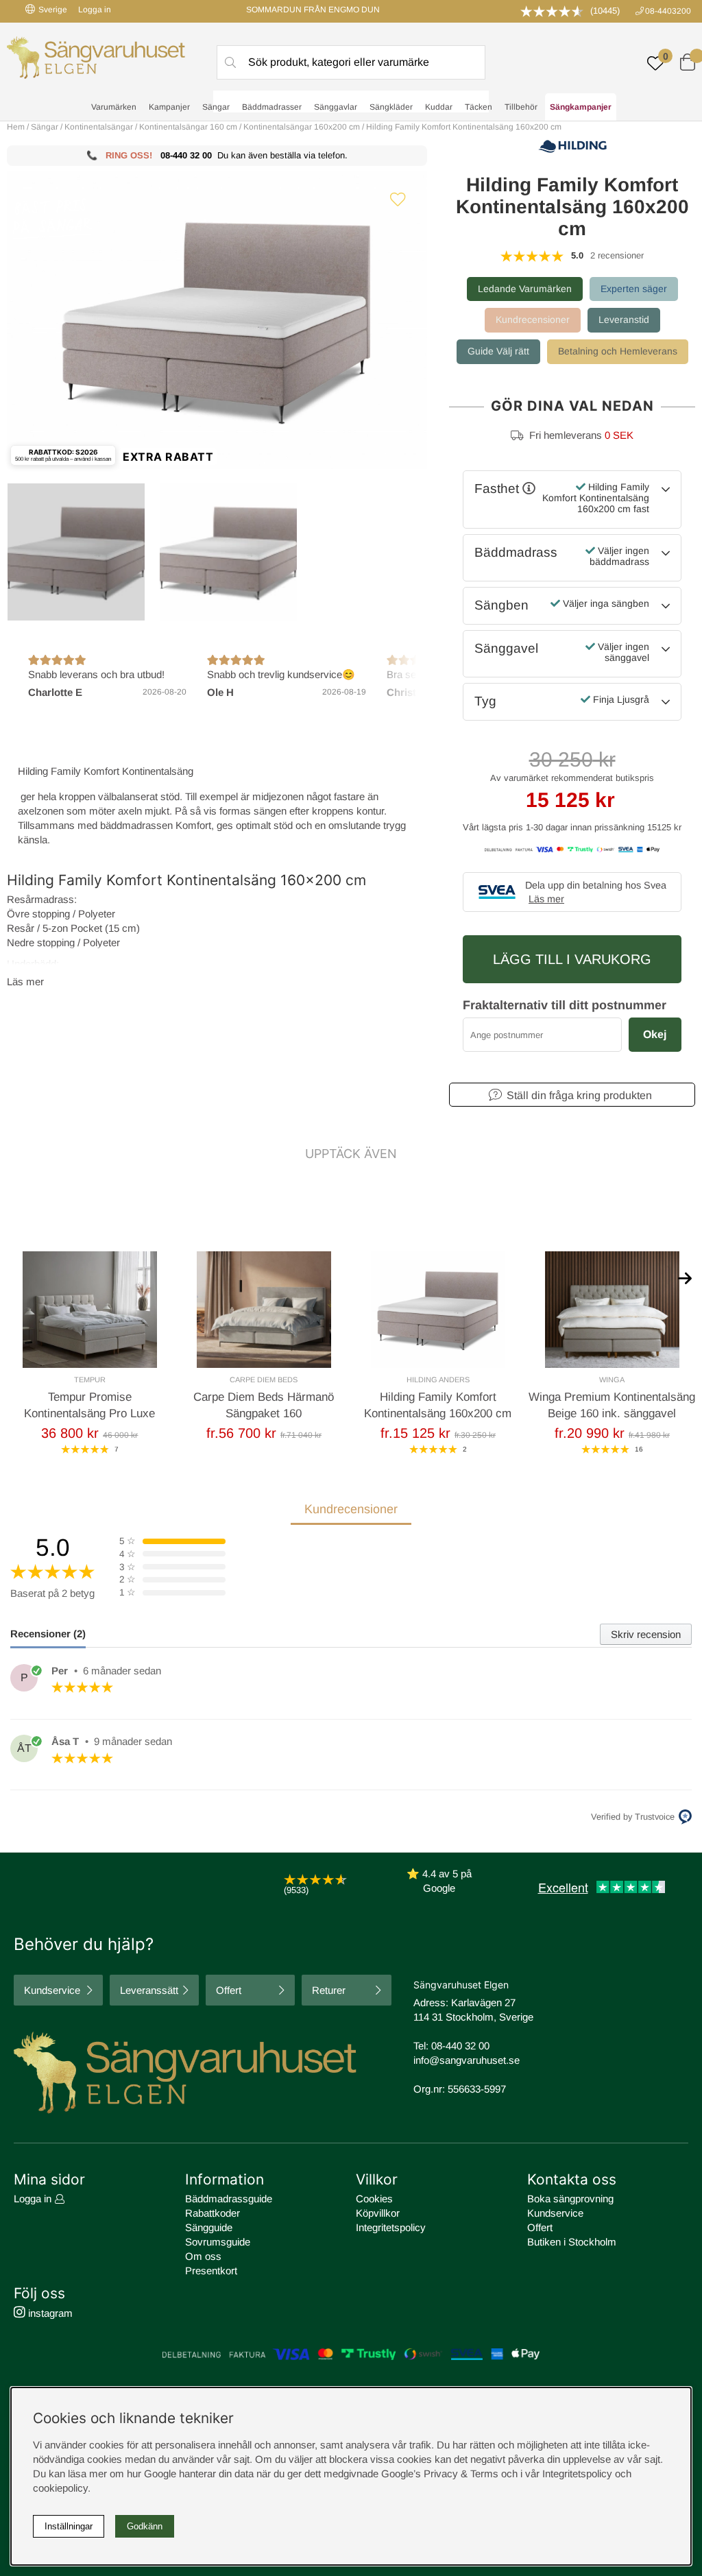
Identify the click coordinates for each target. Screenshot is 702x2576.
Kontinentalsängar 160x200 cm (302, 127)
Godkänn (145, 2526)
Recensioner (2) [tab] (48, 1634)
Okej (655, 1034)
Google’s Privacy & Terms (440, 2473)
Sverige (53, 10)
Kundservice (52, 1990)
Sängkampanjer (581, 107)
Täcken (479, 107)
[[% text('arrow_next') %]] (685, 1277)
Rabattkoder (213, 2213)
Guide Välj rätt (498, 351)
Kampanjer (169, 107)
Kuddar (439, 107)
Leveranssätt (149, 1990)
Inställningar (69, 2526)
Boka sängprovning (570, 2199)
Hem (16, 127)
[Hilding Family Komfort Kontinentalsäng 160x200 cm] (76, 552)
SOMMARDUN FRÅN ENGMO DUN (313, 10)
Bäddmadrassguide (229, 2199)
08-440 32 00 (186, 155)
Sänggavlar (336, 107)
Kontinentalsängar (99, 127)
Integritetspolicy (391, 2227)
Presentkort (211, 2271)
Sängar (216, 107)
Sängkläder (391, 107)
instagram (49, 2313)
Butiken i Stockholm (572, 2242)
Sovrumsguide (218, 2242)
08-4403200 (668, 11)
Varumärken (114, 107)
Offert (229, 1990)
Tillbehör (521, 107)
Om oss (203, 2256)
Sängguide (209, 2227)
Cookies (374, 2199)
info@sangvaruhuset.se (467, 2060)
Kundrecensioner (533, 320)
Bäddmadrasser (272, 107)
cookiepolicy (60, 2488)
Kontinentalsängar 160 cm (188, 127)
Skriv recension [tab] (646, 1634)
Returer (329, 1990)
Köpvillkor (378, 2213)
